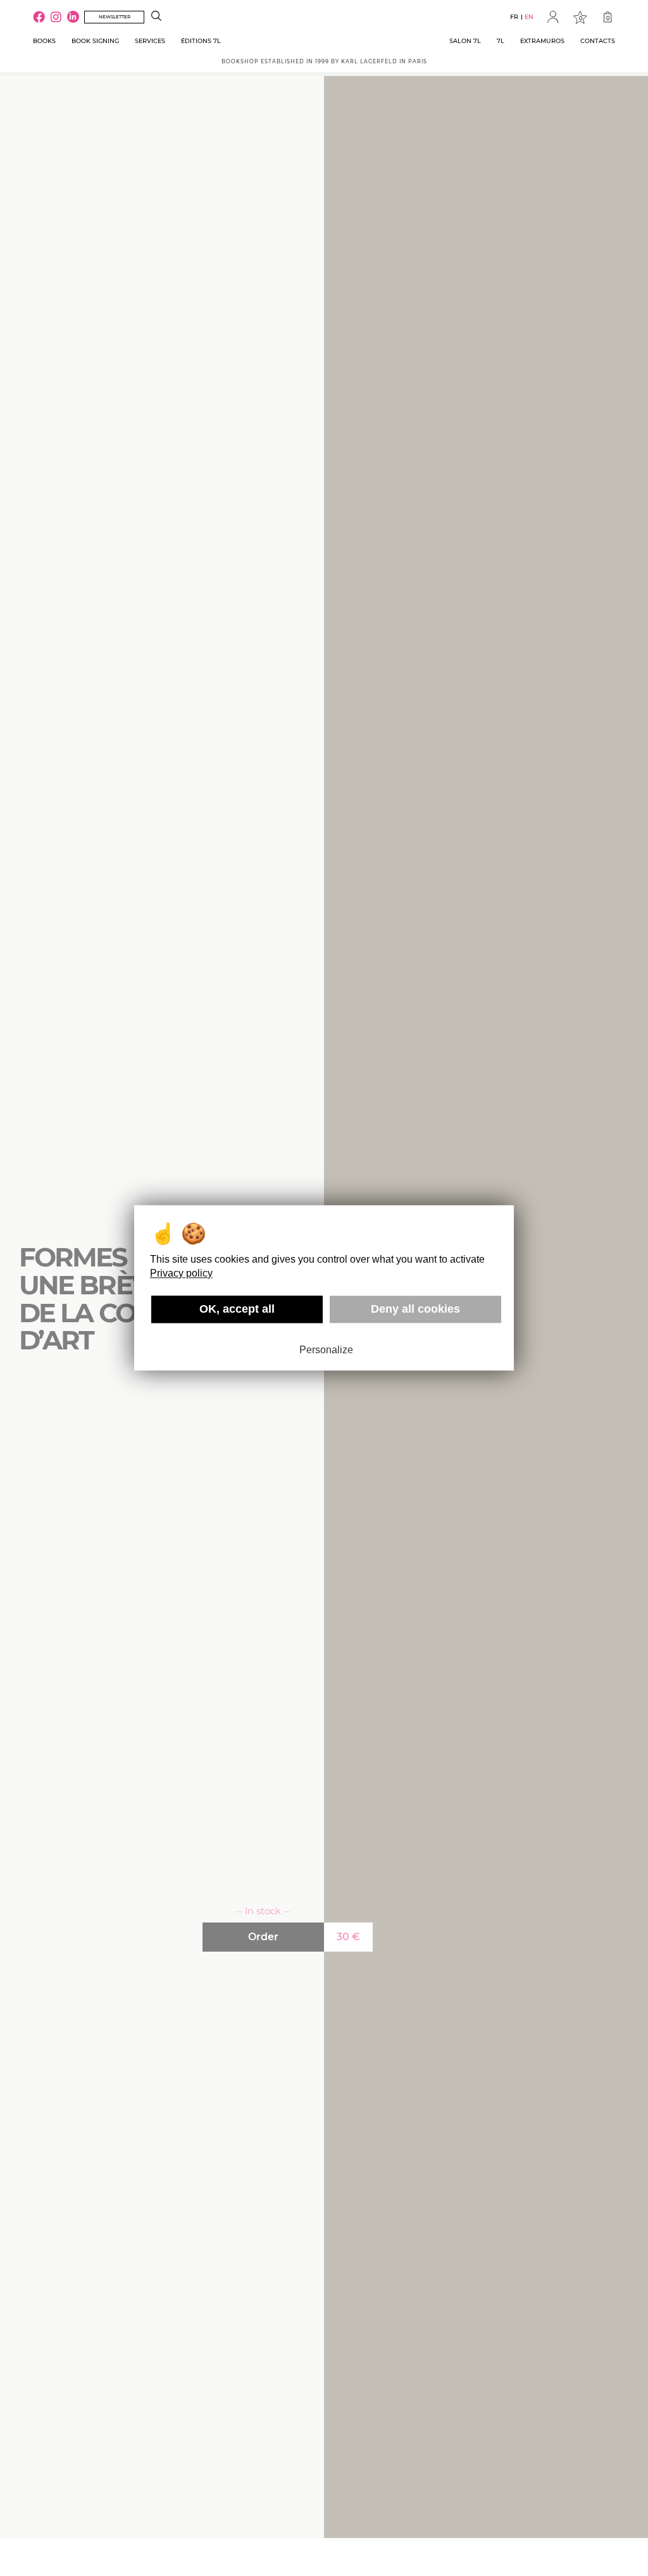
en (529, 17)
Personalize (326, 1350)
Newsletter (115, 17)
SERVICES (150, 41)
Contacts (598, 41)
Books (44, 41)
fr (514, 17)
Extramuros (542, 41)
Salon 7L (465, 41)
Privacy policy (181, 1273)
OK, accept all (237, 1309)
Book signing (95, 41)
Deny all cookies (415, 1309)
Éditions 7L (201, 41)
